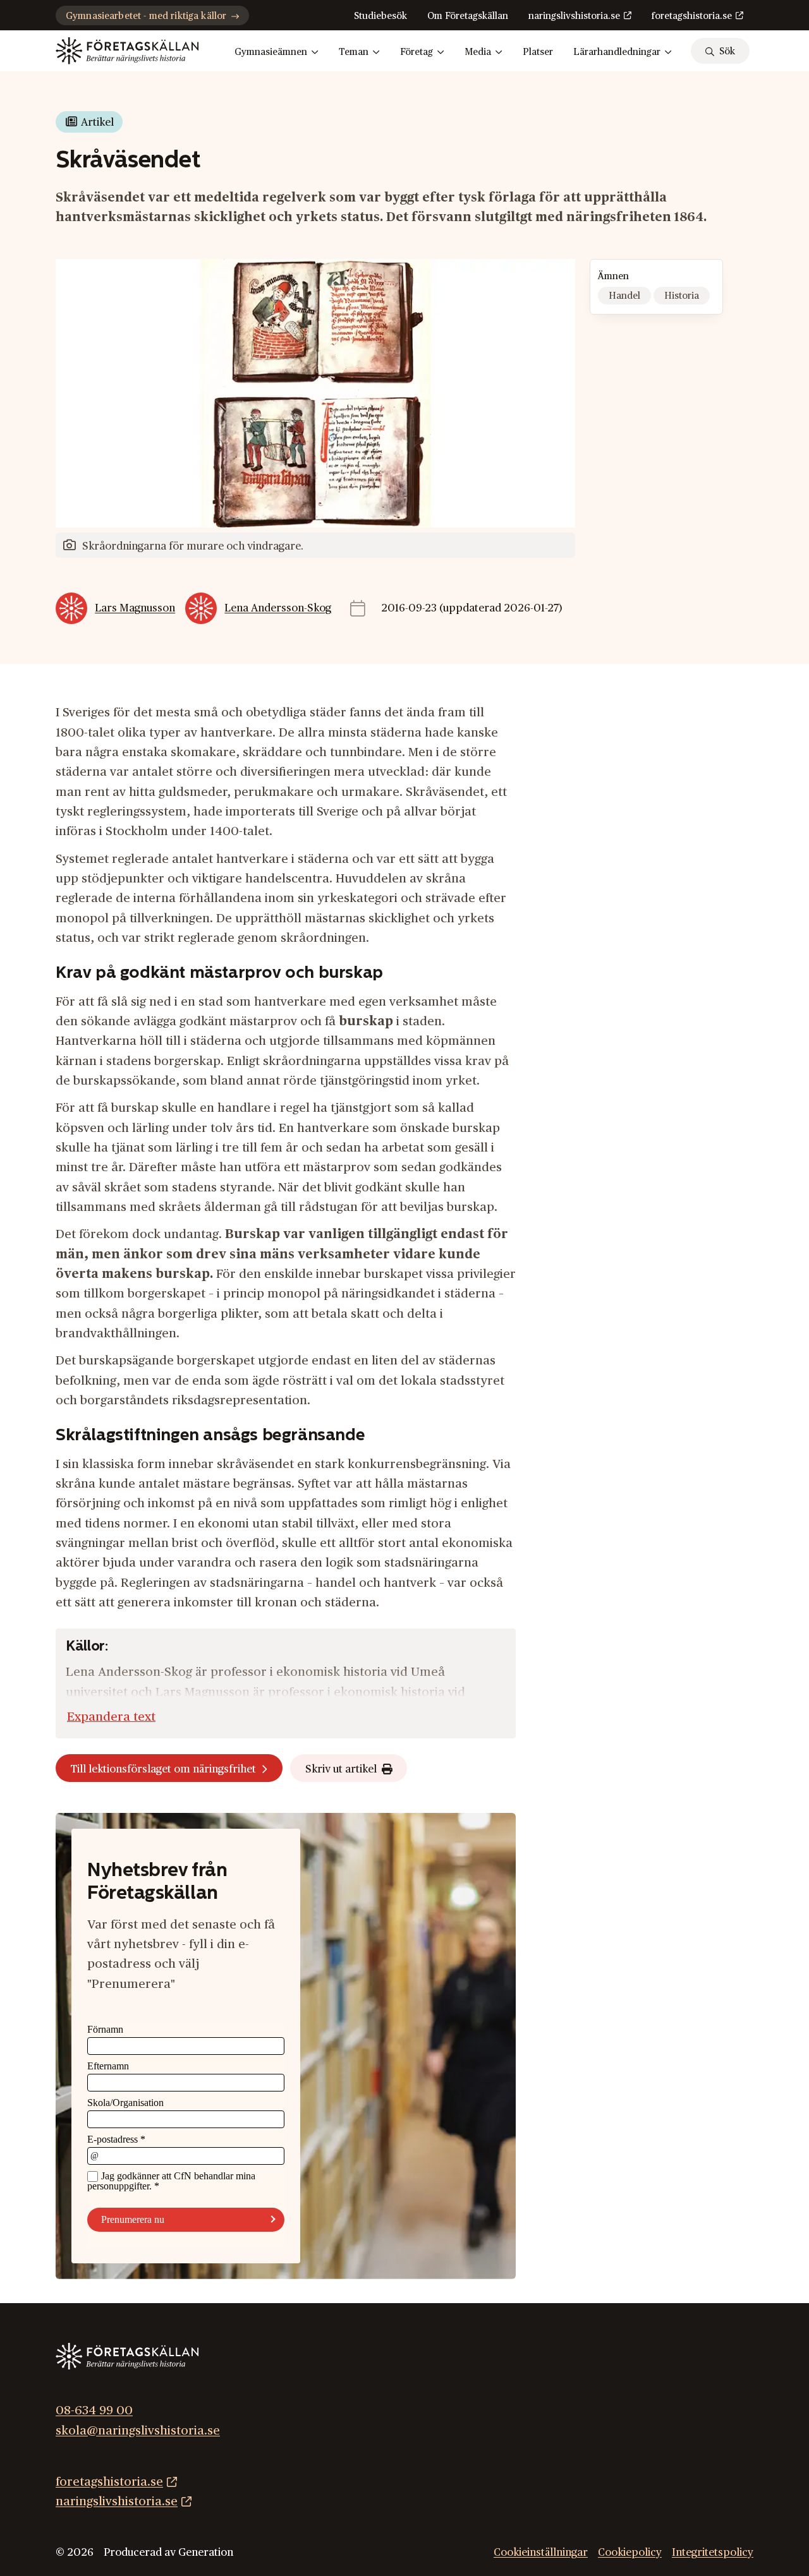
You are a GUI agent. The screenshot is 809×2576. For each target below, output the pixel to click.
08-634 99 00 (94, 2410)
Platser (538, 52)
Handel (624, 296)
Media (478, 52)
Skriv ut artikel (341, 1769)
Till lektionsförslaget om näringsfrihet (163, 1769)
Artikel (97, 122)
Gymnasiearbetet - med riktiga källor (146, 16)
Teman (354, 52)
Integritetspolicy (713, 2552)
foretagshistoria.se (692, 16)
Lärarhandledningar (617, 52)
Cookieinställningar (541, 2552)
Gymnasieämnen (271, 52)
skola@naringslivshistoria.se (138, 2430)
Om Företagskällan (468, 16)
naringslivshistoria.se (574, 16)
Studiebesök (380, 16)
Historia (682, 296)
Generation (206, 2552)
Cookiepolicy (630, 2552)
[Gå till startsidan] (127, 51)
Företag (417, 52)
